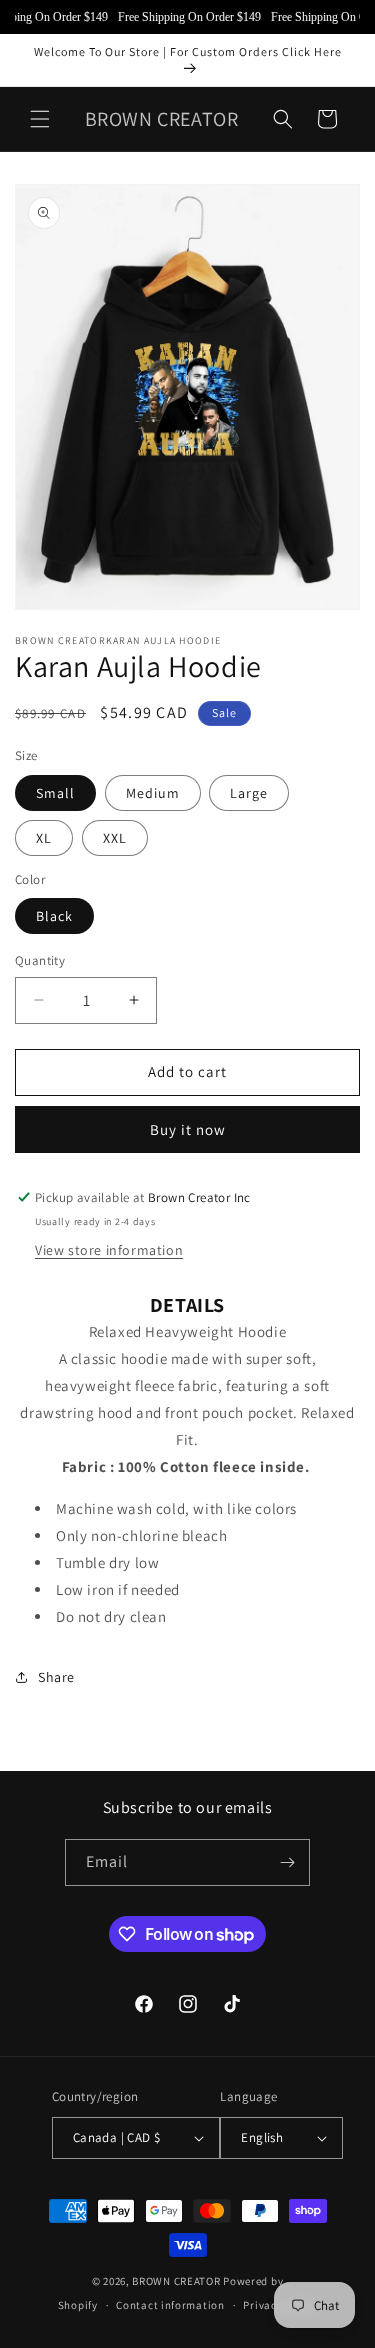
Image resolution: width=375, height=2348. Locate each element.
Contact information (170, 2305)
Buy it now (188, 1129)
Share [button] (56, 1677)
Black (54, 916)
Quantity (40, 960)
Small (55, 793)
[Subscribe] (287, 1862)
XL (44, 838)
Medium (153, 793)
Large (249, 793)
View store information (109, 1250)
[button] (40, 119)
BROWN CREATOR (176, 2281)
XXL (115, 838)
